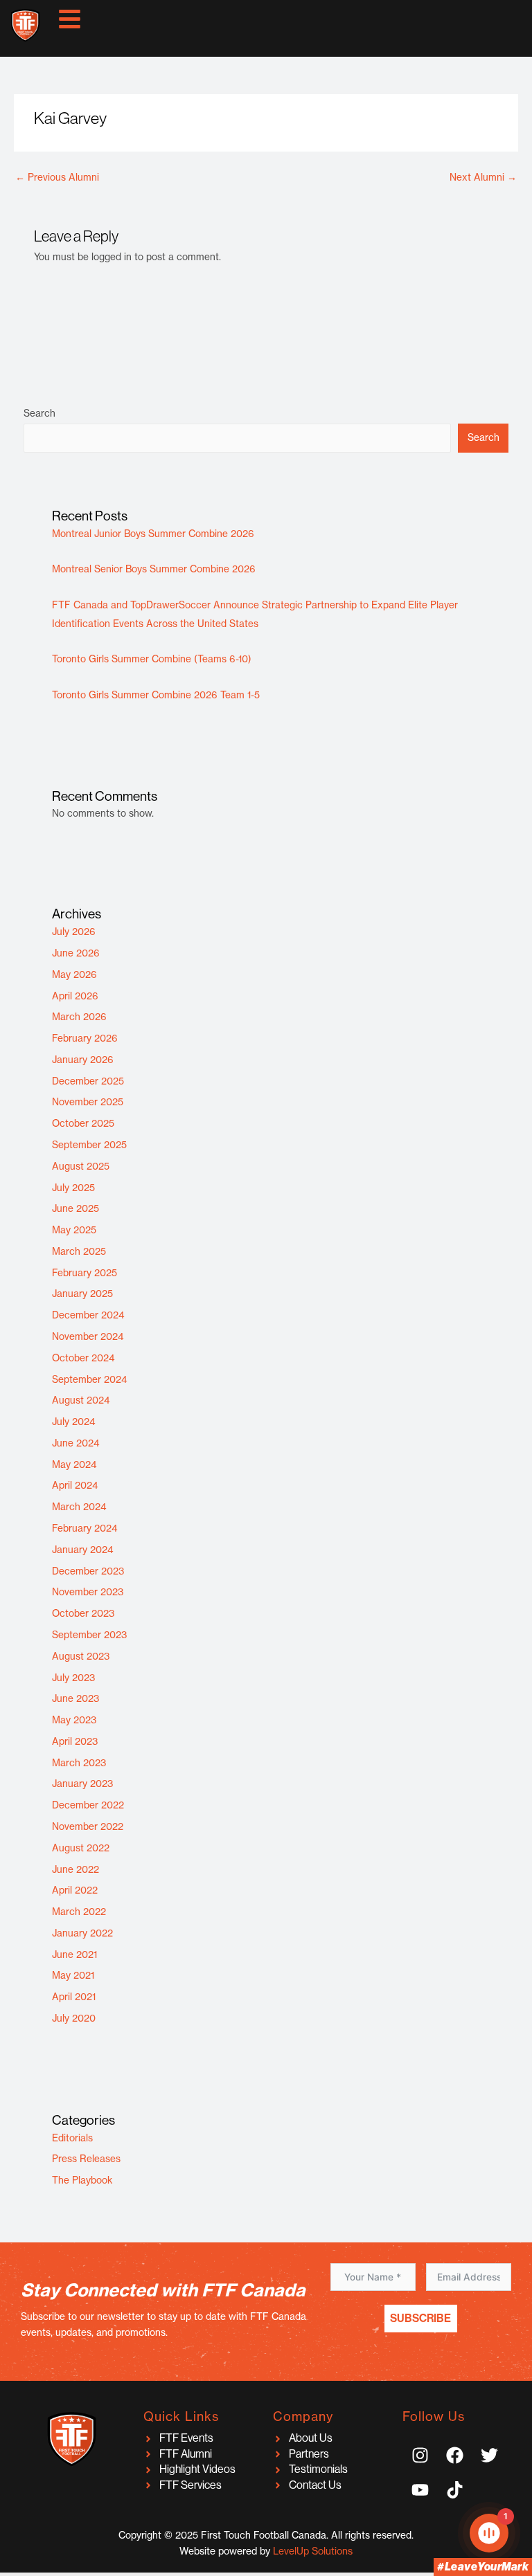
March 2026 (79, 1017)
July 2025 (73, 1188)
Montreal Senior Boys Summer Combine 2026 (154, 569)
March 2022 (79, 1912)
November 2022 (88, 1826)
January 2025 (82, 1294)
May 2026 (74, 974)
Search (39, 413)
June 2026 (76, 953)
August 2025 (81, 1166)
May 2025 (74, 1230)
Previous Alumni (57, 177)
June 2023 (76, 1698)
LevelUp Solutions (313, 2551)
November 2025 (88, 1102)
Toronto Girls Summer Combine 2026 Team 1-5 (156, 695)
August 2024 (81, 1400)
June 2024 (76, 1443)
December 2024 (88, 1315)
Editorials (72, 2138)
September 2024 (90, 1379)
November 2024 (88, 1336)
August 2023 (81, 1656)
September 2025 (89, 1145)
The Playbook (82, 2180)
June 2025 (76, 1208)
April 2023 (75, 1741)
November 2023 (88, 1592)
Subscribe (420, 2318)
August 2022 (81, 1848)
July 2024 (74, 1422)
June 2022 (76, 1869)
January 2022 (82, 1933)
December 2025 (88, 1081)
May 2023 (74, 1720)
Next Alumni (483, 177)
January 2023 (82, 1784)
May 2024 (74, 1464)
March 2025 (79, 1251)
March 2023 (79, 1763)
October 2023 (83, 1613)
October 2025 (83, 1123)
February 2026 (85, 1038)
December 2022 (88, 1805)
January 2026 (83, 1060)
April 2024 (75, 1485)
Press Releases (86, 2159)
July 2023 (73, 1678)
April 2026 (75, 996)
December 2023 (88, 1571)
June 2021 (74, 1954)
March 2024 (79, 1507)
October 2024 (83, 1358)
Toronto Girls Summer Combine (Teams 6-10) (152, 659)
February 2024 (85, 1528)
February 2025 (85, 1273)
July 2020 (74, 2018)
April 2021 (74, 1997)
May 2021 (73, 1975)
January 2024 (83, 1550)
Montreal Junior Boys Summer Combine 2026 (153, 534)
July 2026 (74, 932)
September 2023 (89, 1635)
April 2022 (75, 1890)
